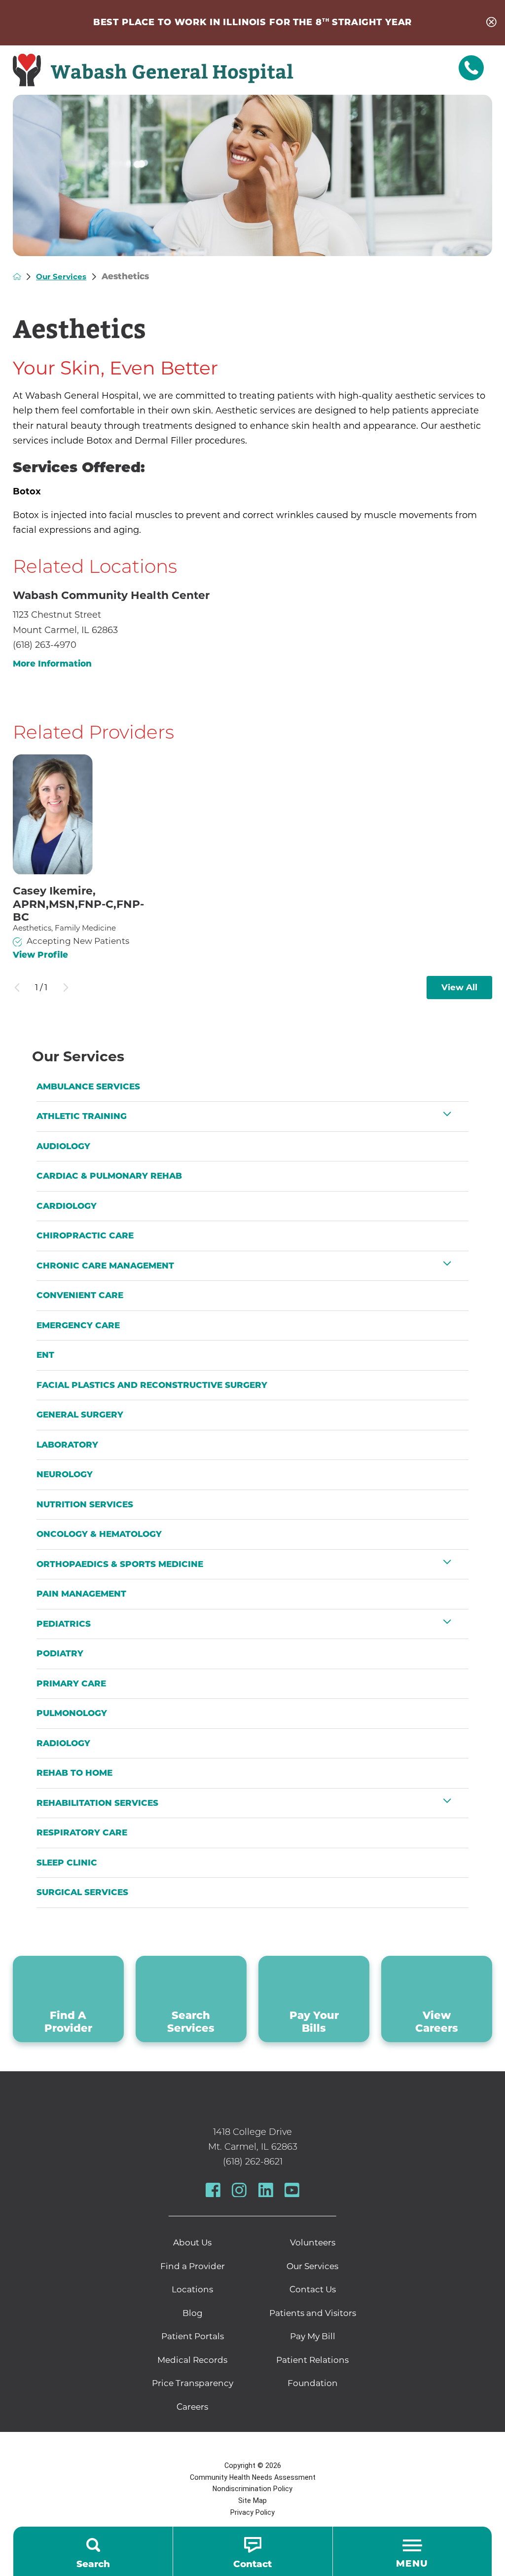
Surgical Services (82, 1892)
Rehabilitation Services (97, 1803)
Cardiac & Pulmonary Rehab (109, 1176)
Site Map (252, 2501)
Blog (193, 2313)
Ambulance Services (88, 1086)
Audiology (63, 1146)
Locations (192, 2289)
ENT (45, 1355)
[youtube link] (292, 2190)
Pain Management (81, 1594)
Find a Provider (193, 2266)
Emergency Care (78, 1325)
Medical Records (192, 2360)
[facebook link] (213, 2190)
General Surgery (80, 1415)
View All (459, 987)
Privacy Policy (252, 2512)
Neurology (65, 1474)
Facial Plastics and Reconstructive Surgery (152, 1385)
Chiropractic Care (85, 1235)
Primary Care (71, 1683)
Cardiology (67, 1206)
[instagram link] (239, 2190)
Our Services (61, 277)
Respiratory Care (82, 1832)
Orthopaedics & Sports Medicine (120, 1564)
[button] (447, 1114)
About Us (192, 2242)
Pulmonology (72, 1713)
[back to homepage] (17, 277)
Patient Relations (312, 2360)
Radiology (63, 1743)
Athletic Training (82, 1116)
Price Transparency (193, 2383)
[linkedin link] (266, 2190)
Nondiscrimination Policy (252, 2489)
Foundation (313, 2383)
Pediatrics (64, 1624)
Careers (192, 2407)
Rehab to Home (74, 1773)
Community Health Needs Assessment (253, 2477)
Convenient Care (80, 1295)
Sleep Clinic (67, 1863)
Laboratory (67, 1445)
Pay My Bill (313, 2336)
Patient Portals (193, 2336)
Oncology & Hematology (99, 1534)
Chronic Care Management (105, 1266)
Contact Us (313, 2289)
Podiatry (60, 1653)
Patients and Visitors (313, 2313)
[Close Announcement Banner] (491, 23)
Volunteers (313, 2242)
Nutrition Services (85, 1504)
